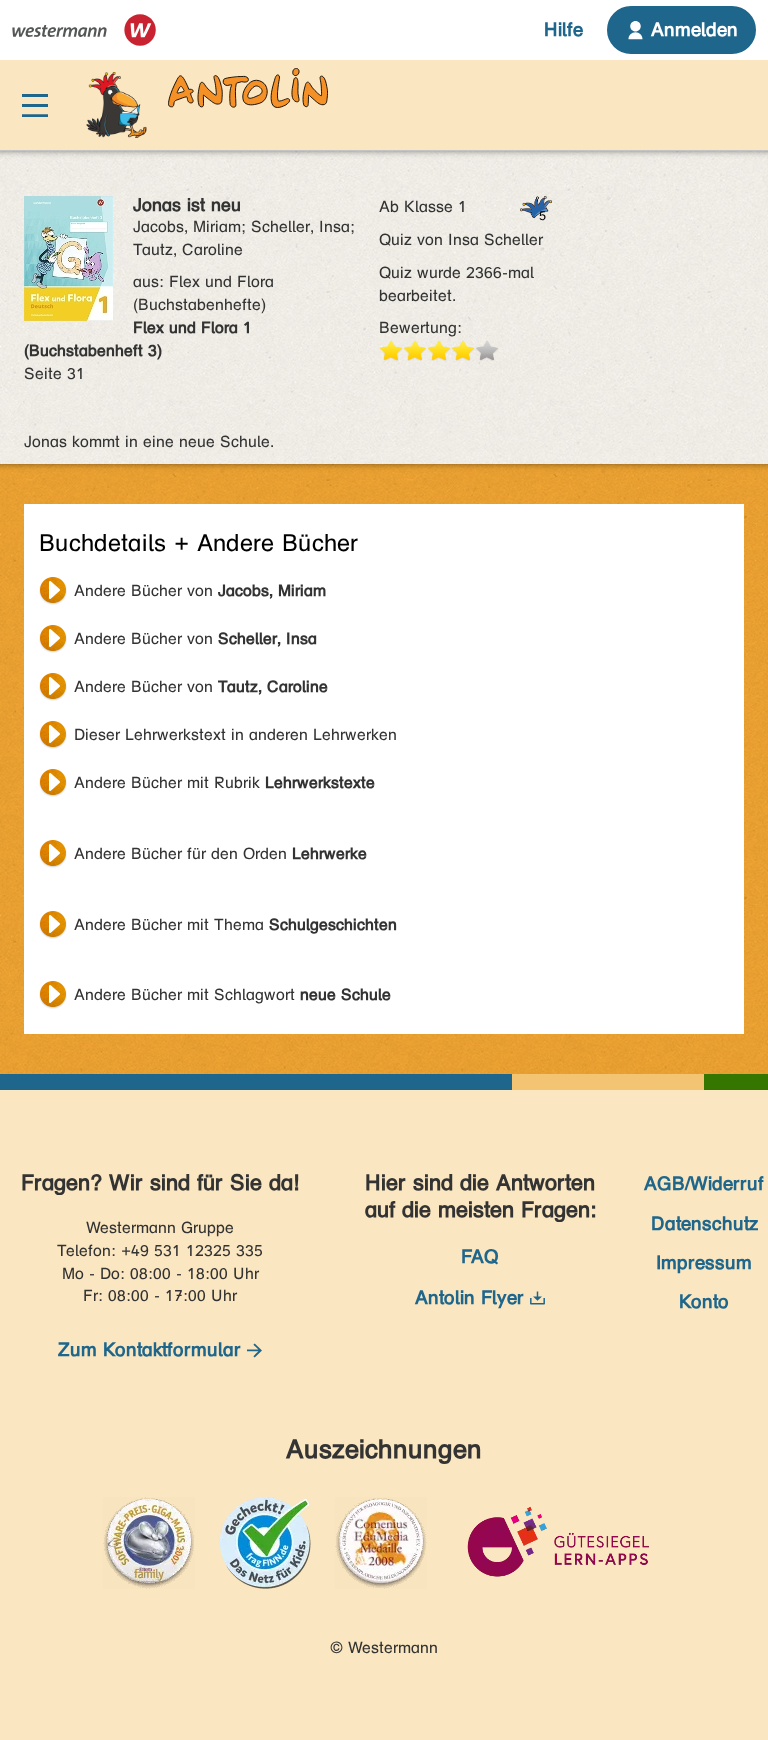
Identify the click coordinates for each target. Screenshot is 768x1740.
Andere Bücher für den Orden (220, 853)
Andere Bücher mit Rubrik (224, 782)
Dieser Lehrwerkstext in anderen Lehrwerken (235, 734)
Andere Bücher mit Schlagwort (232, 994)
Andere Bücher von (200, 590)
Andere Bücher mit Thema (235, 924)
